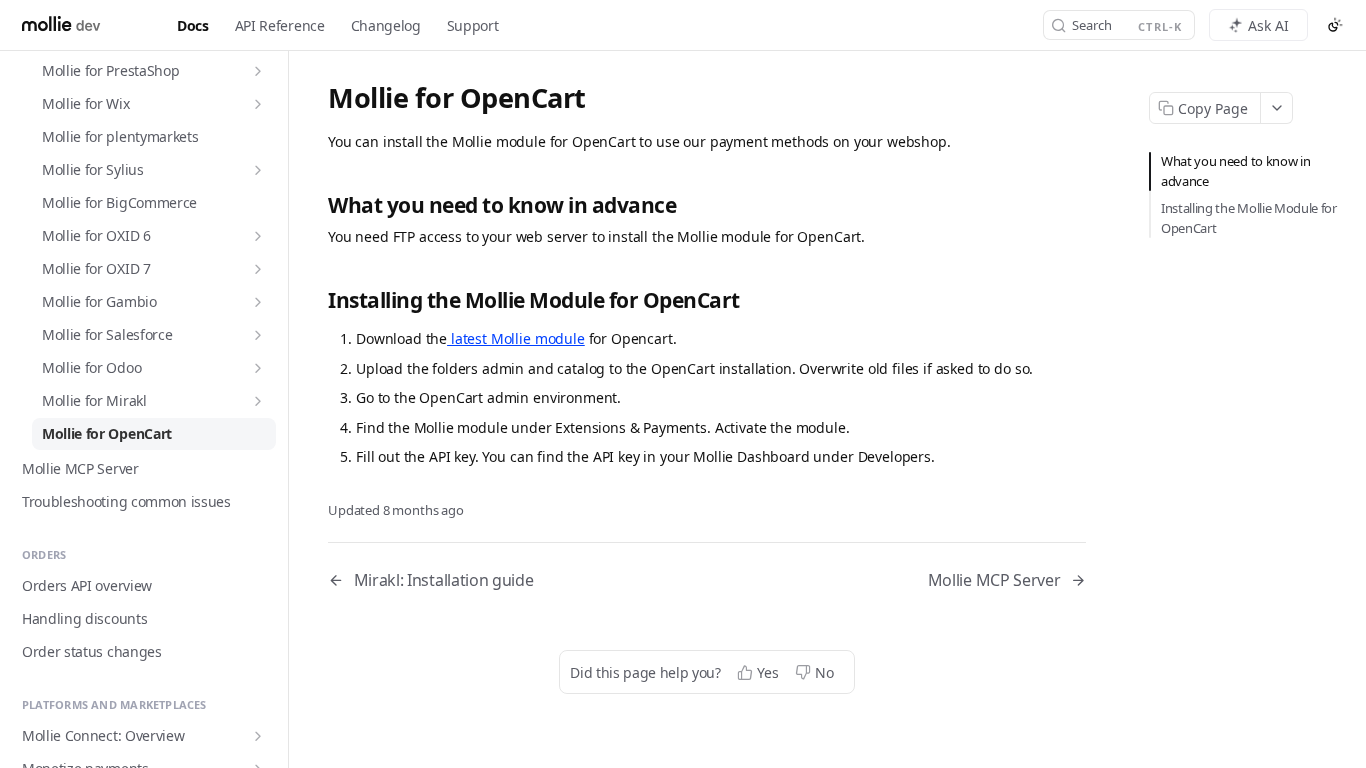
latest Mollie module (516, 338)
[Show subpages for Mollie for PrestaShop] (258, 71)
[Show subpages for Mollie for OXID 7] (258, 269)
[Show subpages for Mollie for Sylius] (258, 170)
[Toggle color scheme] (1335, 25)
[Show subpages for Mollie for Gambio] (258, 302)
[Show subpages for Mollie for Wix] (258, 104)
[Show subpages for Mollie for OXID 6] (258, 236)
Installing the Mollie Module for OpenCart (1249, 218)
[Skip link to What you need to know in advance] (317, 205)
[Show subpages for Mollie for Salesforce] (258, 335)
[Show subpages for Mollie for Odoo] (258, 368)
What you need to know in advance (1235, 171)
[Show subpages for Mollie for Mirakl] (258, 401)
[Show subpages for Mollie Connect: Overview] (258, 736)
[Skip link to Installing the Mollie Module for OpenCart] (317, 300)
